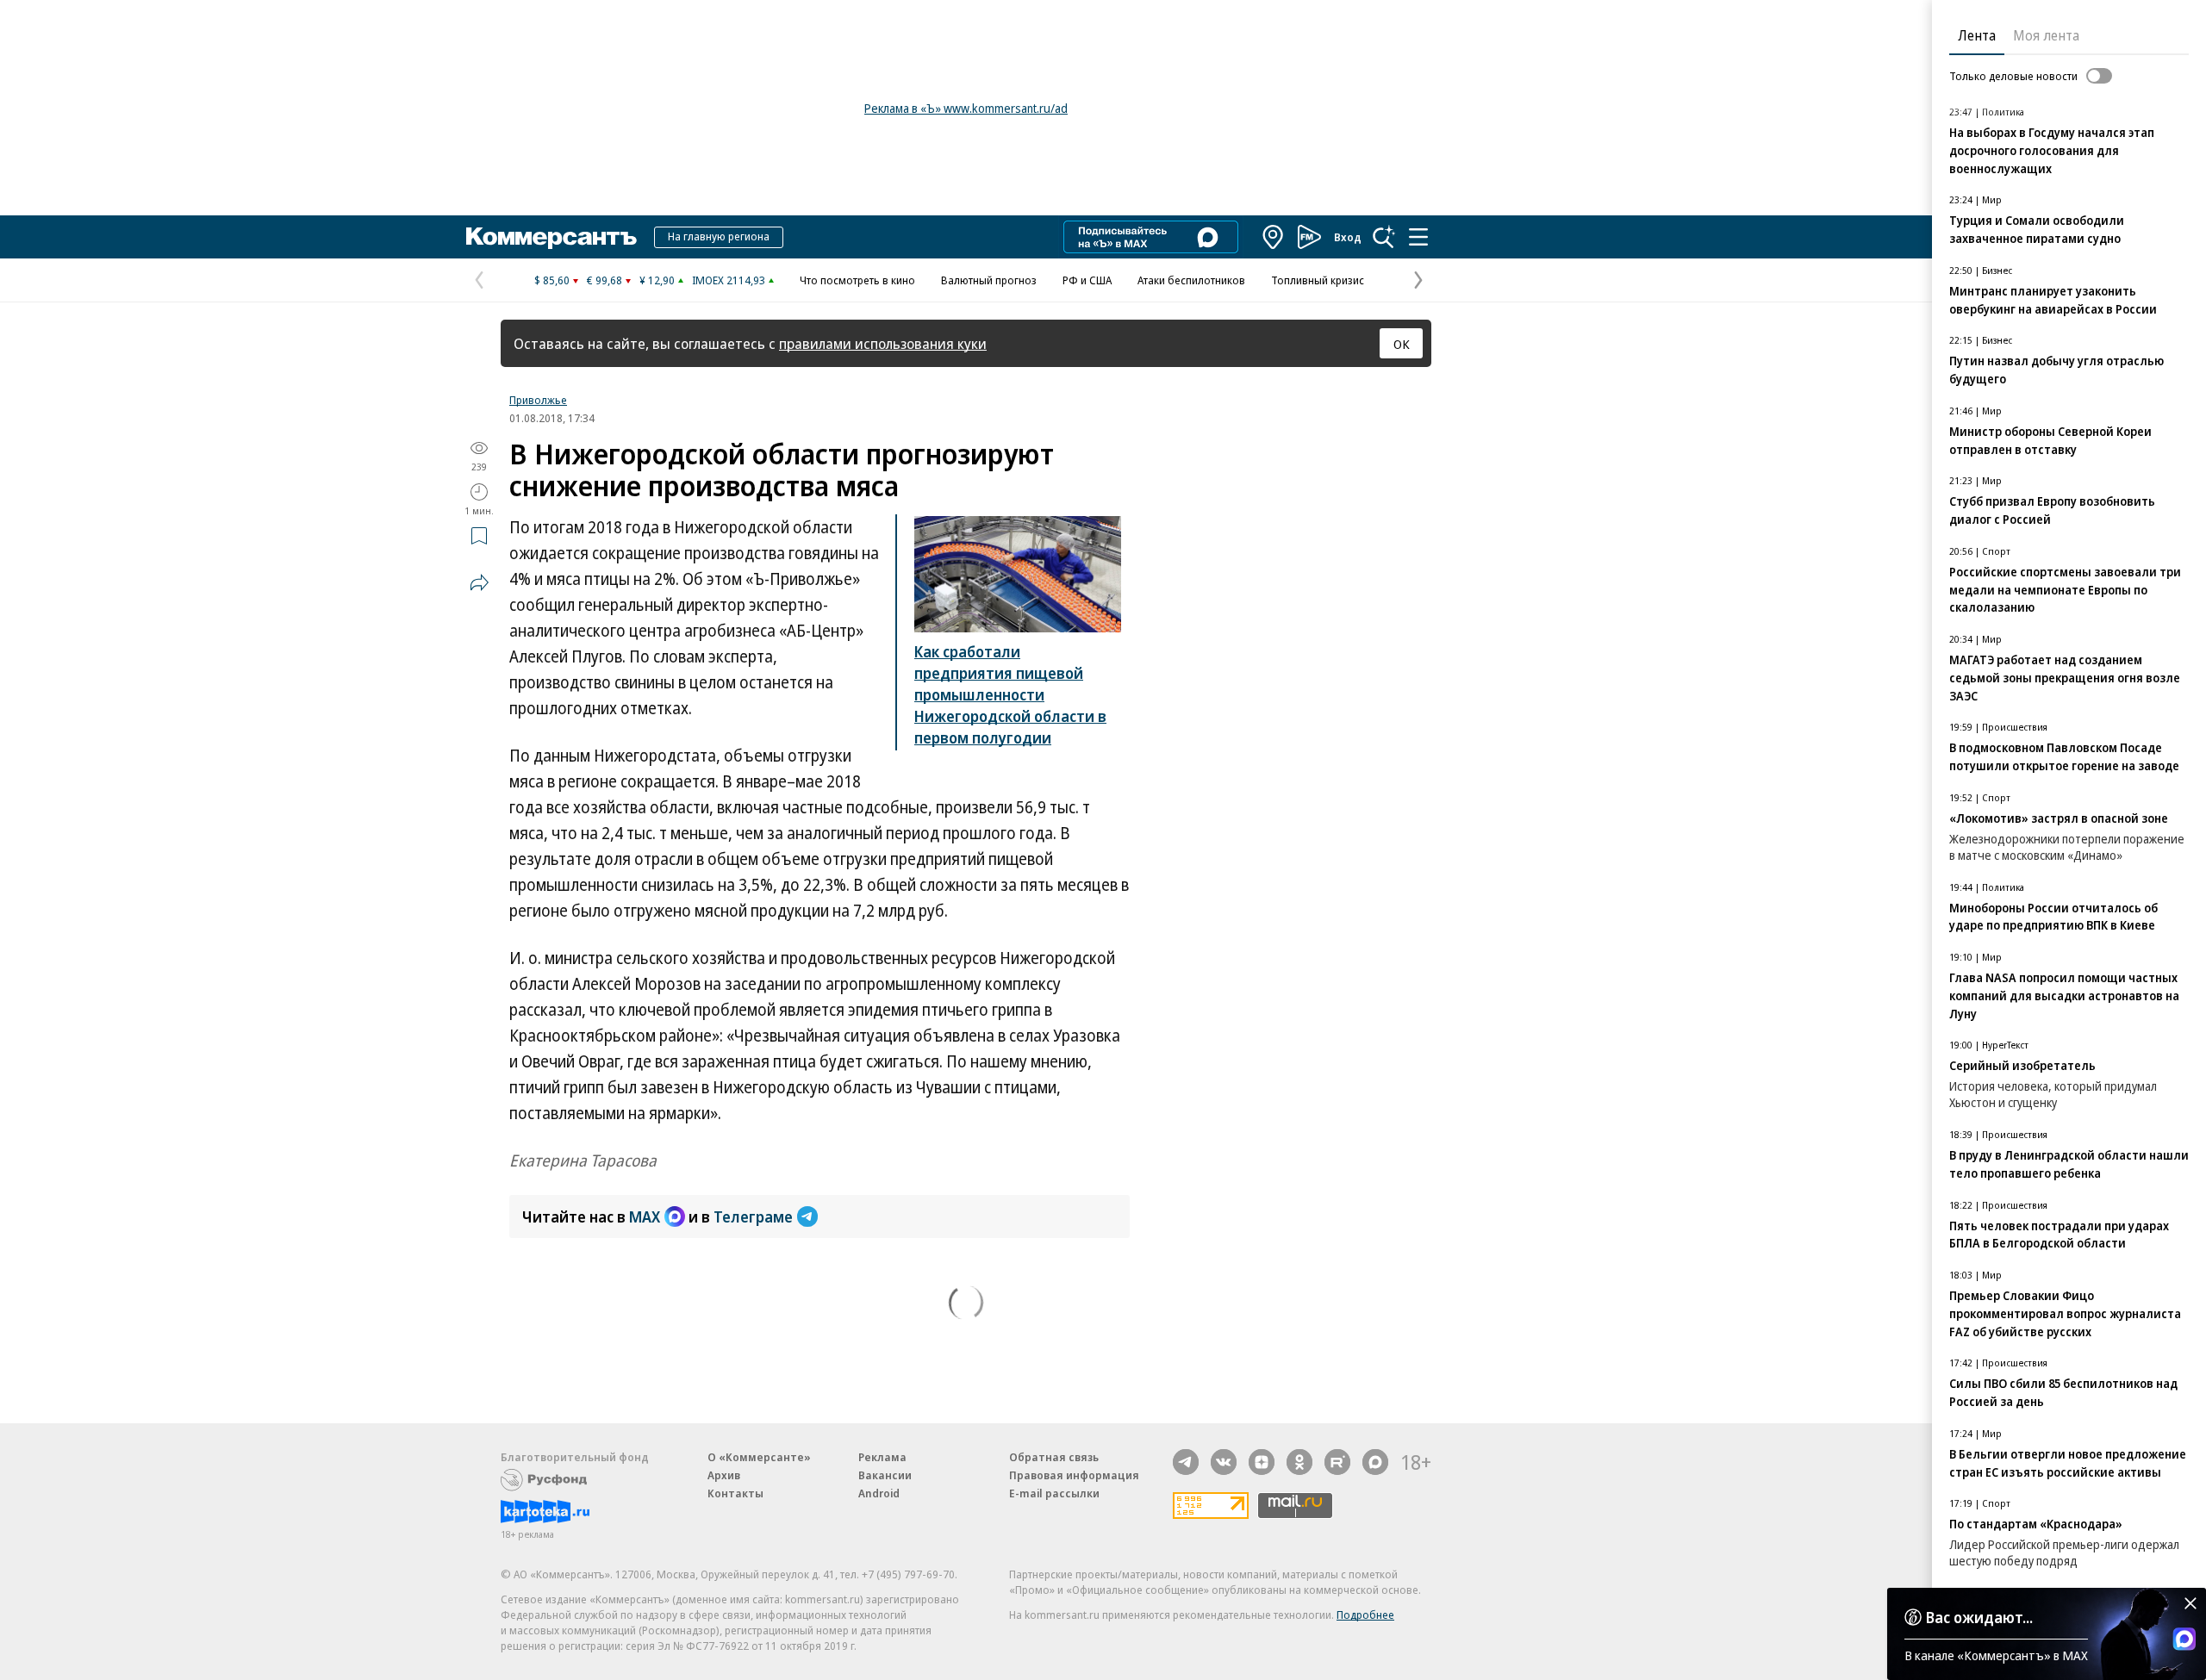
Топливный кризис (1318, 280)
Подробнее (1365, 1615)
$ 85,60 (552, 280)
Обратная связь (1054, 1457)
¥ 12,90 (657, 280)
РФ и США (1087, 280)
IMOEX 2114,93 (729, 280)
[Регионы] (1274, 237)
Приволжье (538, 400)
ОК (1402, 344)
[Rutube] (1337, 1462)
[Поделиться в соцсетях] (479, 582)
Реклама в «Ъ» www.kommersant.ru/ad (966, 108)
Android (879, 1493)
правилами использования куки (883, 343)
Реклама (882, 1457)
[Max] (1375, 1462)
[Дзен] (1262, 1462)
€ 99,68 (604, 280)
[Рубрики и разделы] (1418, 237)
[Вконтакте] (1224, 1462)
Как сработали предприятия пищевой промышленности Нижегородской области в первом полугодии (1010, 694)
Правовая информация (1074, 1475)
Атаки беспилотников (1191, 280)
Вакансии (885, 1475)
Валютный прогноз (989, 280)
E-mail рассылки (1054, 1493)
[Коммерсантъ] (551, 237)
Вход (1348, 237)
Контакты (735, 1493)
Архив (724, 1475)
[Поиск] (1384, 237)
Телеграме (753, 1216)
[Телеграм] (1186, 1462)
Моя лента (2046, 35)
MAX (645, 1216)
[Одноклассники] (1299, 1462)
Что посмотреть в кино (857, 280)
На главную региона (719, 236)
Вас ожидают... (1979, 1617)
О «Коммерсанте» (759, 1457)
